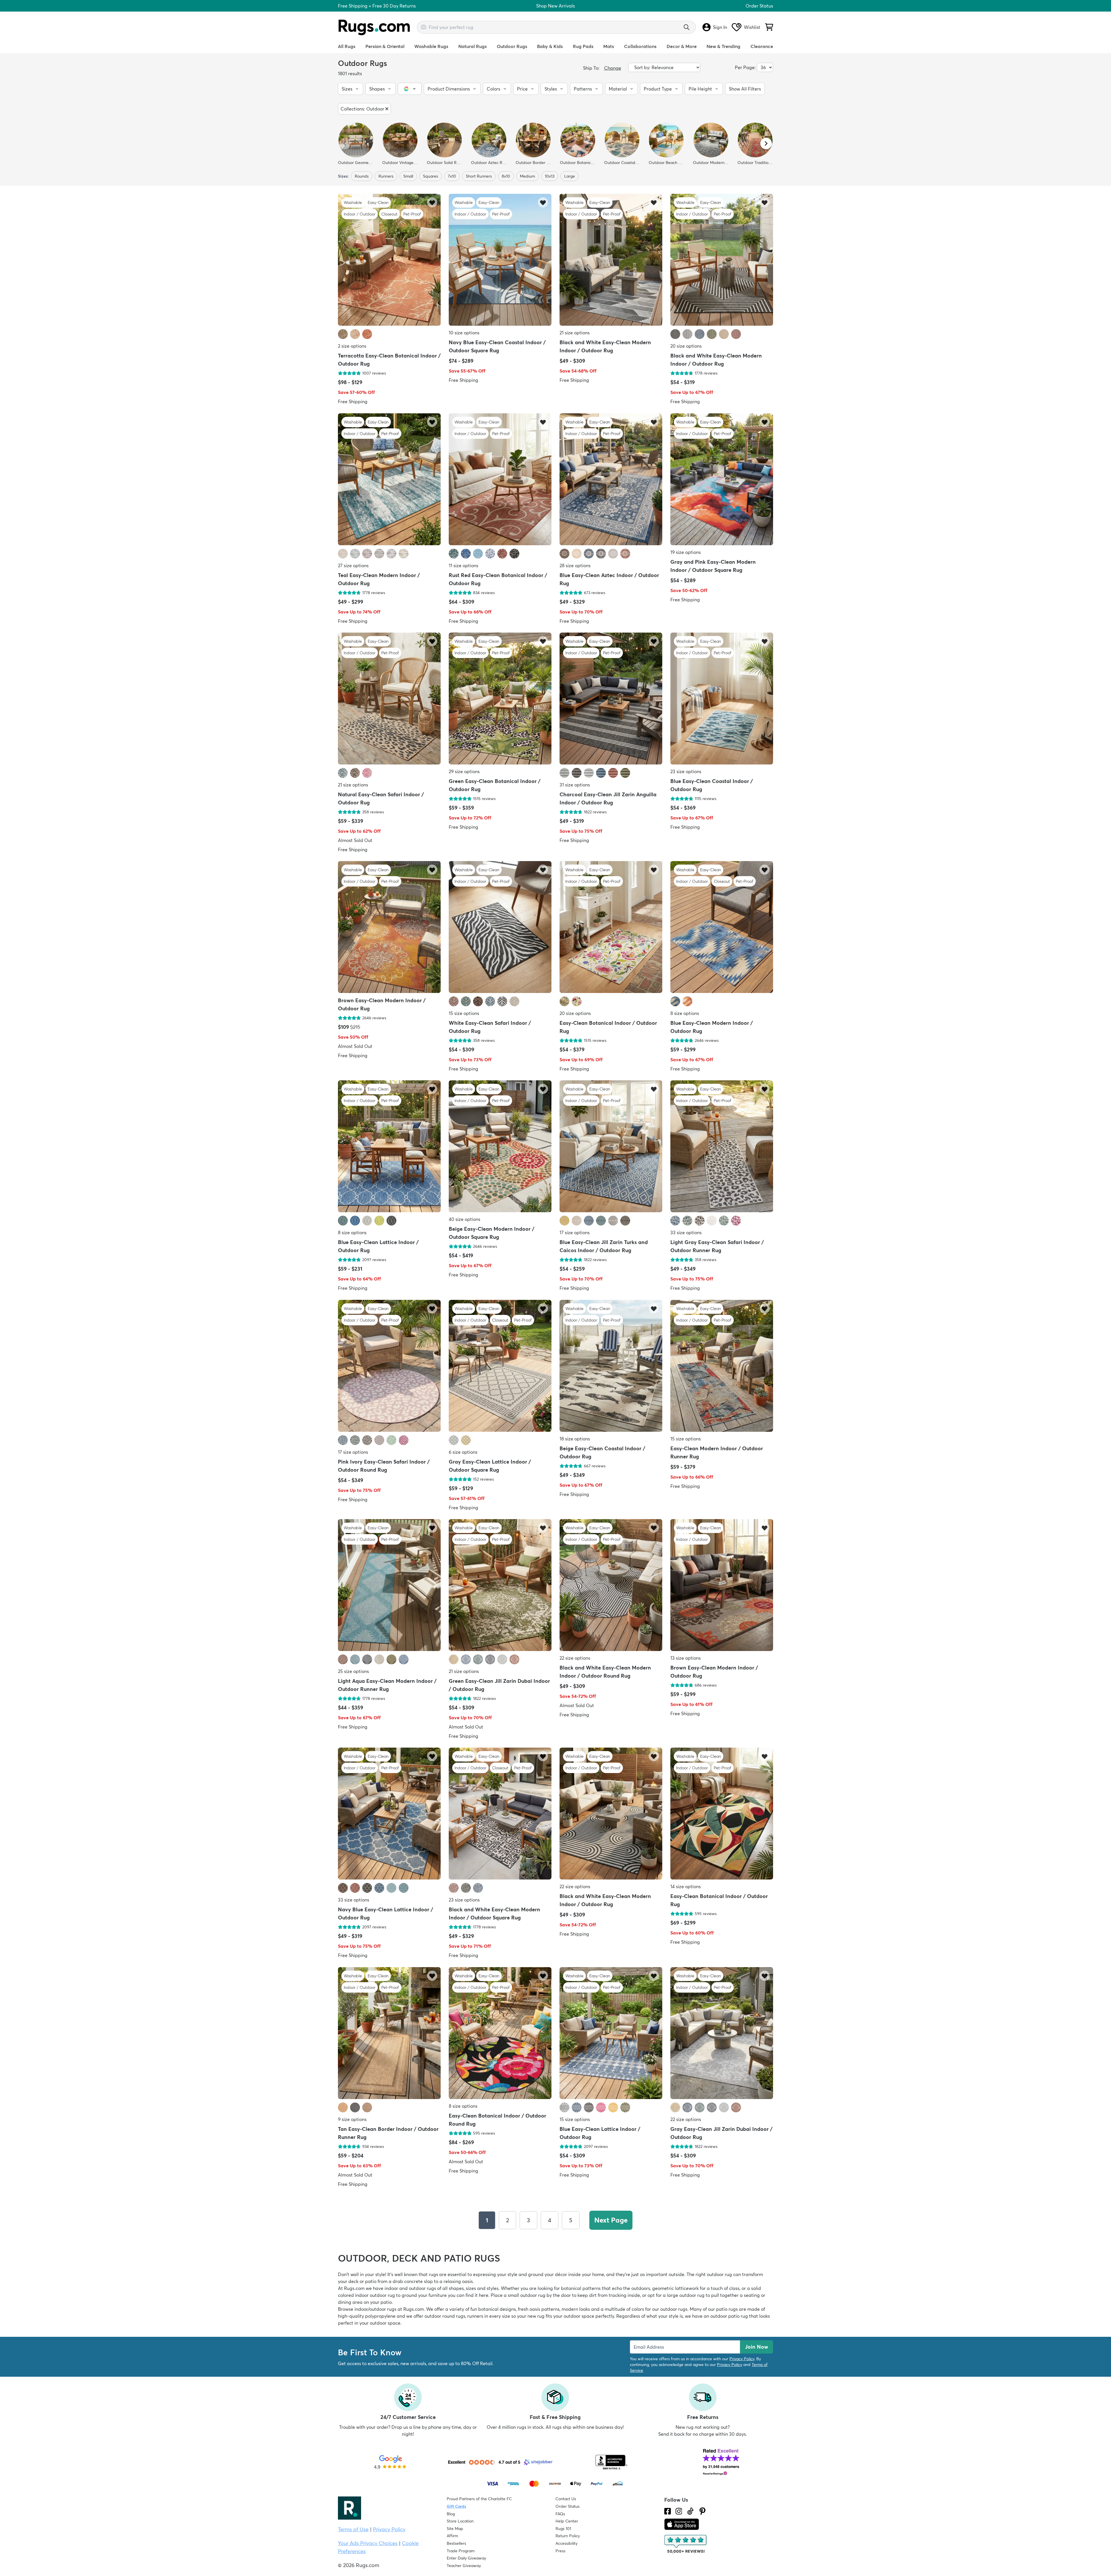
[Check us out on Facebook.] (668, 2511)
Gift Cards (456, 2506)
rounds (362, 176)
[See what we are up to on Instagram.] (679, 2511)
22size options (575, 1658)
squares (431, 176)
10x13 (550, 176)
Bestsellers (456, 2543)
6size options (463, 1452)
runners (386, 176)
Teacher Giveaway (464, 2566)
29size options (464, 771)
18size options (575, 1439)
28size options (575, 565)
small (408, 176)
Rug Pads (583, 46)
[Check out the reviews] (686, 2544)
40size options (465, 1219)
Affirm (452, 2536)
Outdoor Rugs (512, 46)
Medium (527, 176)
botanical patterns (581, 2288)
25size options (353, 1671)
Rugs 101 (563, 2529)
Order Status (759, 6)
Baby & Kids (550, 46)
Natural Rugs (472, 46)
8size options (685, 1013)
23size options (686, 771)
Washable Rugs (431, 46)
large (570, 176)
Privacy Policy (742, 2359)
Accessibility (566, 2543)
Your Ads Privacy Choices (368, 2543)
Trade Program (461, 2551)
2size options (352, 346)
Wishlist (752, 27)
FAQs (560, 2514)
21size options (575, 333)
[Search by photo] (424, 26)
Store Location (460, 2521)
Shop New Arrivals (555, 6)
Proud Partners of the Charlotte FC (479, 2499)
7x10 (452, 176)
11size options (463, 565)
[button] (351, 89)
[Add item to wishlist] (432, 202)
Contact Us (566, 2499)
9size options (352, 2119)
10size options (464, 333)
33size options (686, 1233)
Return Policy (568, 2536)
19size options (686, 552)
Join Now (757, 2347)
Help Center (567, 2521)
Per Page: (745, 67)
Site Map (455, 2529)
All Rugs (347, 46)
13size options (686, 1658)
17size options (575, 1233)
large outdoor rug (686, 2295)
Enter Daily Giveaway (466, 2558)
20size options (686, 346)
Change (613, 68)
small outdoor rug (527, 2295)
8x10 (506, 176)
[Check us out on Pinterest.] (702, 2511)
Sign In (720, 27)
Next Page (611, 2220)
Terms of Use (353, 2529)
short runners (479, 176)
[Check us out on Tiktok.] (690, 2511)
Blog (451, 2514)
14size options (686, 1887)
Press (560, 2551)
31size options (575, 785)
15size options (464, 1013)
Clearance (762, 46)
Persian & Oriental (385, 46)
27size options (353, 565)
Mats (609, 46)
